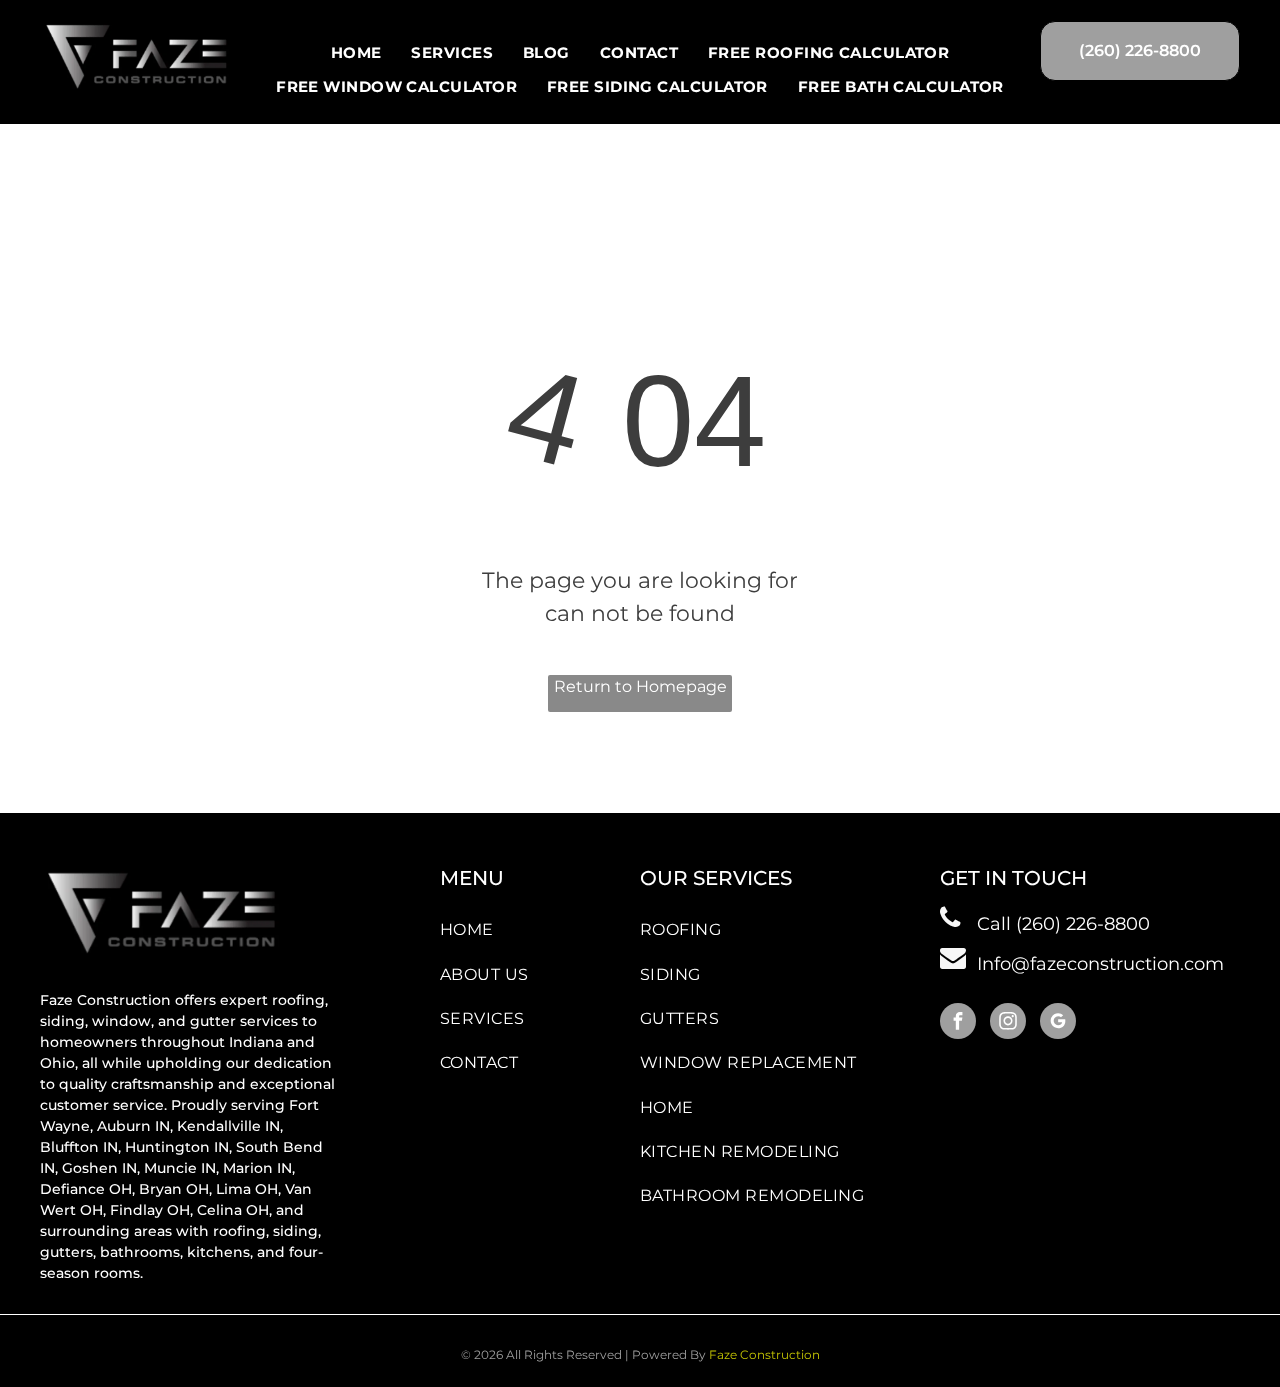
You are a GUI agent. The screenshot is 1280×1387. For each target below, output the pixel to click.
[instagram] (1008, 1023)
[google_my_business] (1058, 1023)
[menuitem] (356, 53)
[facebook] (958, 1023)
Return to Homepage (640, 686)
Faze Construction (764, 1354)
